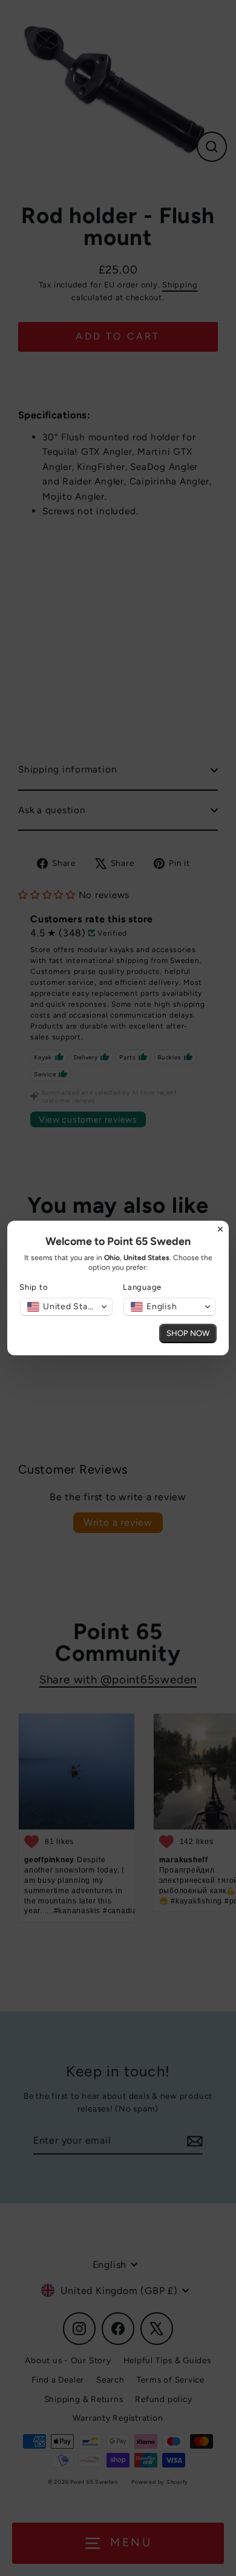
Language (142, 1287)
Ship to (34, 1287)
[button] (66, 1307)
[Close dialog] (220, 1229)
